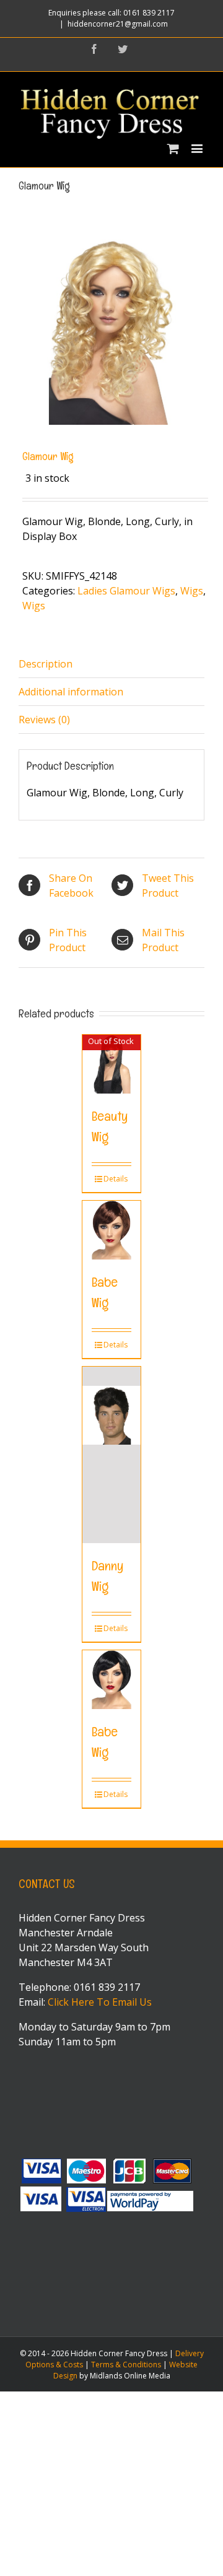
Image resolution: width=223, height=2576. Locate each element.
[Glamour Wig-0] (111, 332)
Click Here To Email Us (100, 2002)
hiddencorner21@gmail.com (118, 24)
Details (116, 1179)
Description (46, 664)
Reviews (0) (44, 720)
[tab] (111, 664)
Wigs (192, 591)
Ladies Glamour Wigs (126, 591)
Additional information (71, 692)
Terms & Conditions (126, 2365)
